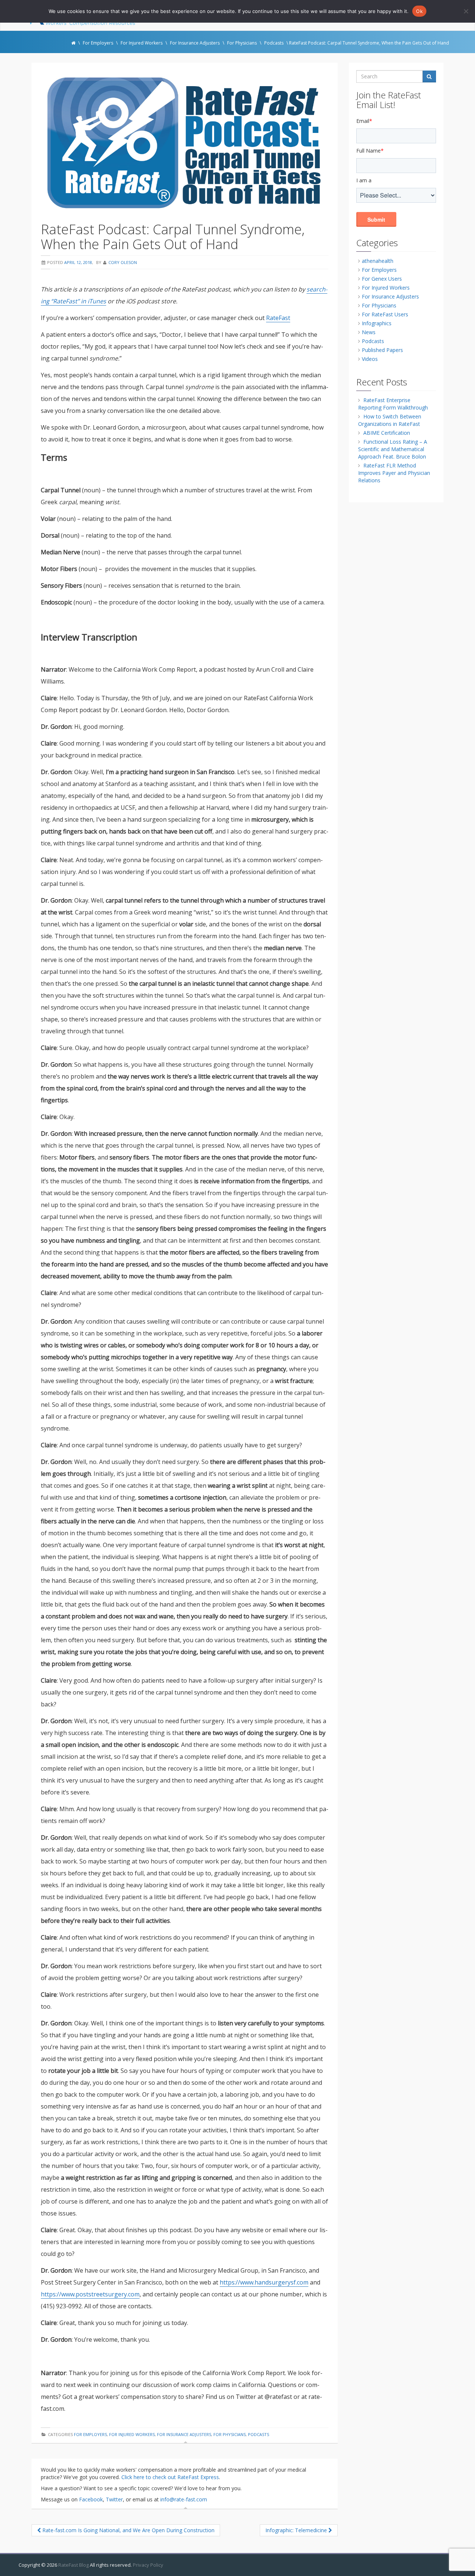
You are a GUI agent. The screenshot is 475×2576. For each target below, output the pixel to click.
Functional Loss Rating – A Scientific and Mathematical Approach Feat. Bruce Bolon (393, 449)
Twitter (114, 2499)
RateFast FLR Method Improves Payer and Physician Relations (394, 473)
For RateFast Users (385, 314)
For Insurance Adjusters (184, 2434)
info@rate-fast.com (184, 2499)
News (369, 332)
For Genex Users (382, 279)
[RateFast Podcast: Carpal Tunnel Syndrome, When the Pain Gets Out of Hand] (185, 143)
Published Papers (382, 350)
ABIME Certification (387, 433)
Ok (419, 11)
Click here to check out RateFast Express (170, 2477)
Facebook (91, 2499)
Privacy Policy (148, 2565)
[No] (466, 11)
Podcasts (258, 2434)
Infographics (377, 323)
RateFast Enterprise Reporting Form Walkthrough (393, 404)
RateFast (278, 318)
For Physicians (230, 2434)
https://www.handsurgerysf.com (264, 2282)
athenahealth (378, 261)
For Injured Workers (132, 2434)
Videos (370, 359)
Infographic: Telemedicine (297, 2530)
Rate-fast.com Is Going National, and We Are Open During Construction (128, 2530)
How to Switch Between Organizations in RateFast (390, 420)
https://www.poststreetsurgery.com (90, 2294)
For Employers (90, 2434)
